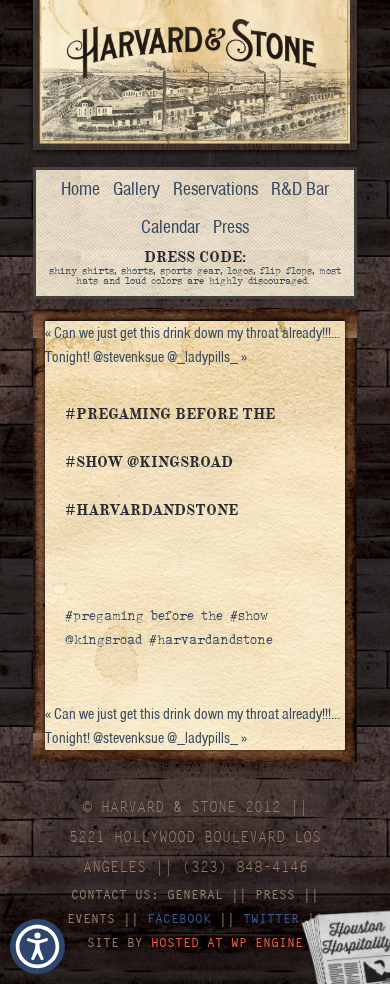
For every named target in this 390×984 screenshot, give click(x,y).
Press (231, 226)
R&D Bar (300, 188)
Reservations (215, 188)
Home (80, 188)
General (195, 894)
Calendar (170, 226)
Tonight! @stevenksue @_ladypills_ (146, 357)
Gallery (136, 188)
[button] (37, 946)
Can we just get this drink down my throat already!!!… (192, 333)
